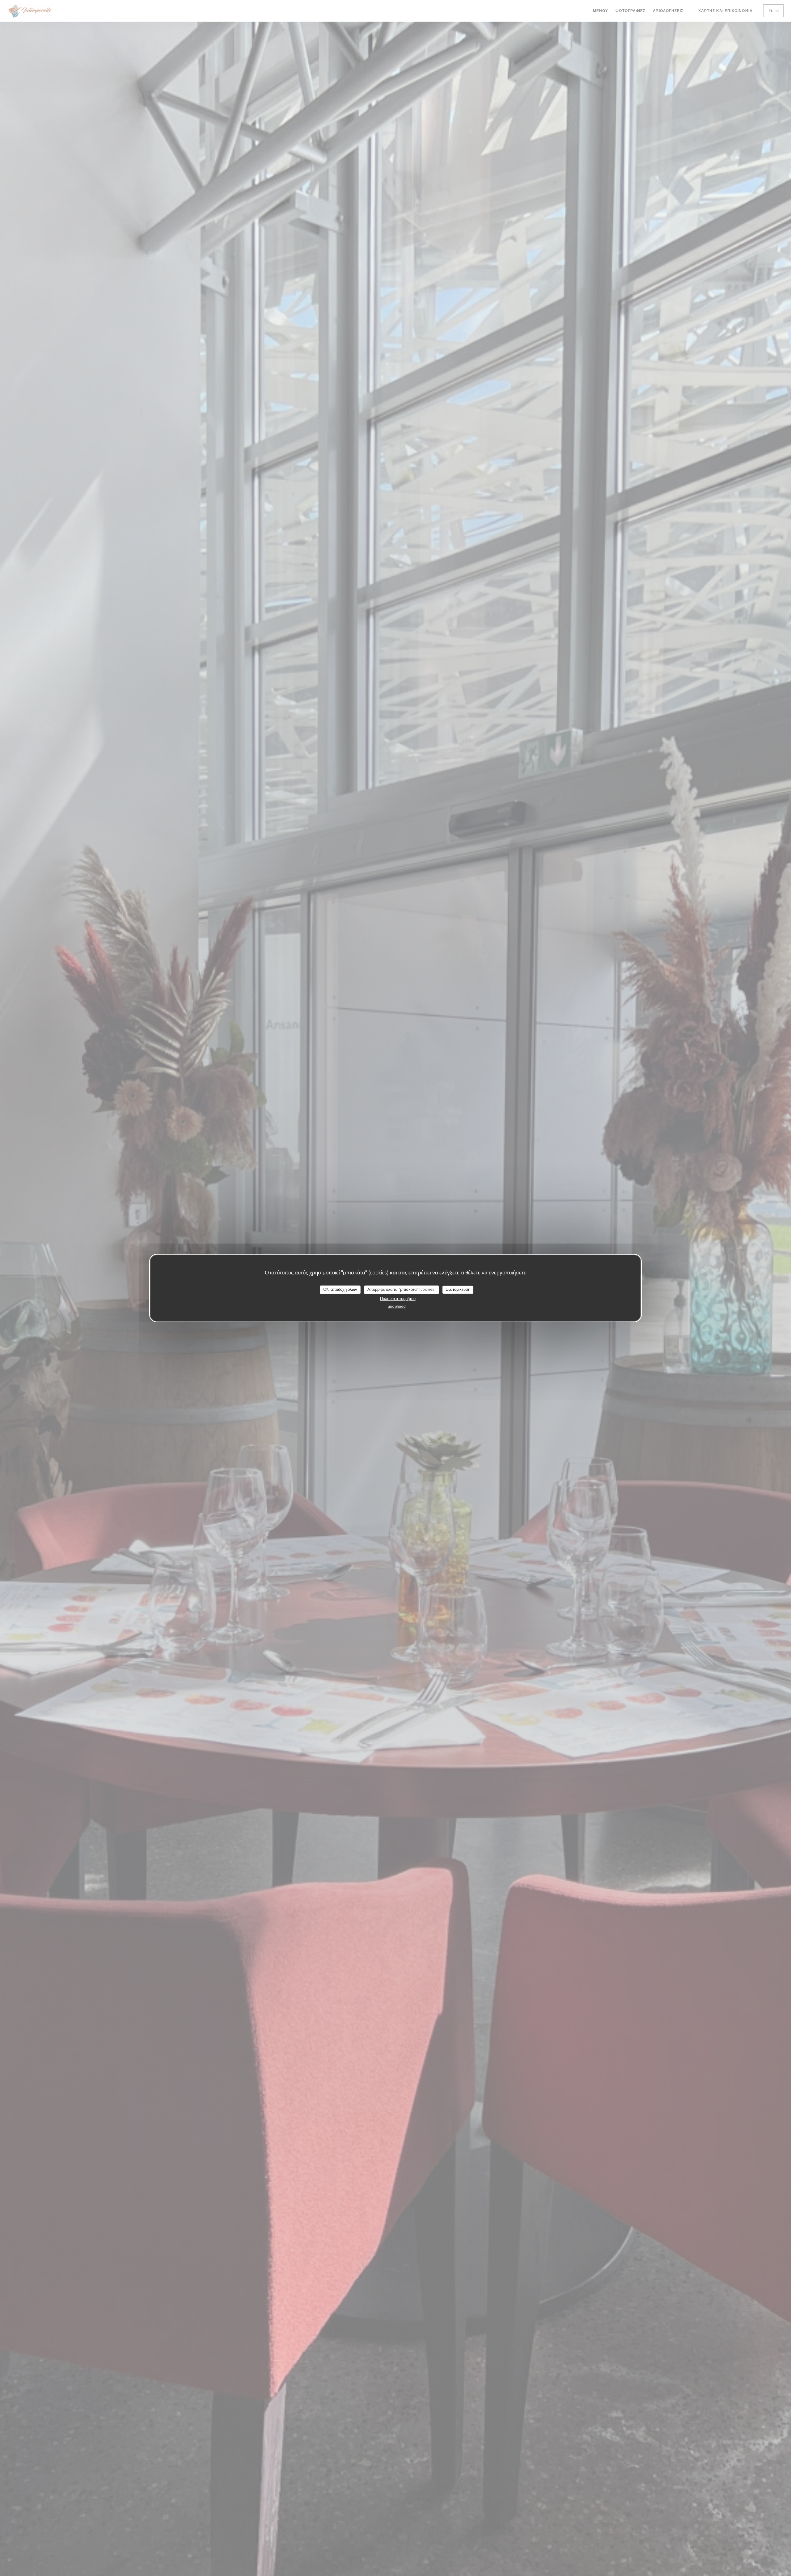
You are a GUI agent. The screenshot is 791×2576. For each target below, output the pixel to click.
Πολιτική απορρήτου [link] (398, 1299)
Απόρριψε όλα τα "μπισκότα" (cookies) (402, 1290)
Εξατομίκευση (458, 1290)
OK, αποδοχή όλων (340, 1290)
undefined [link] (397, 1306)
